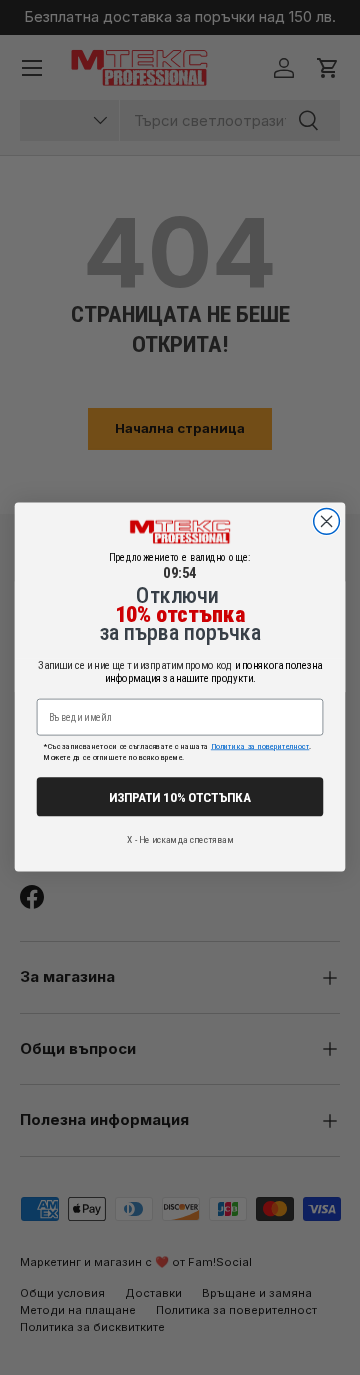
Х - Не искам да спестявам (179, 840)
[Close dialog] (327, 522)
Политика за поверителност (260, 747)
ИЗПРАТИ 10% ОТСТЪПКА (180, 796)
